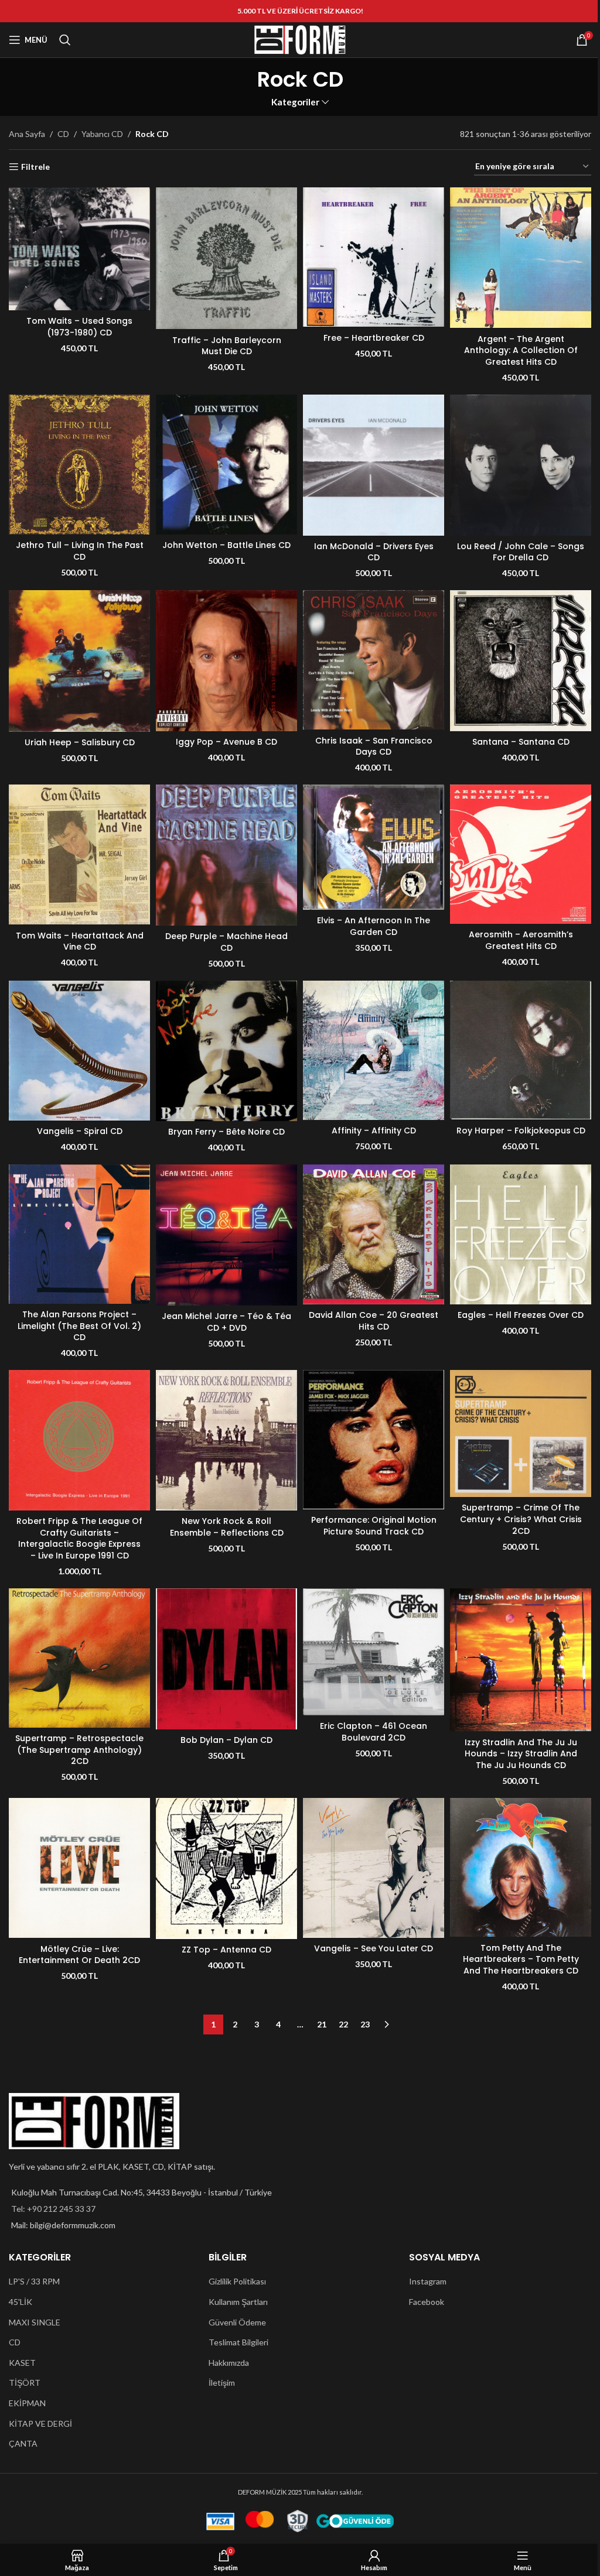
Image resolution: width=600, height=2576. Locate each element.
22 (343, 2024)
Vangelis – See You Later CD (374, 1948)
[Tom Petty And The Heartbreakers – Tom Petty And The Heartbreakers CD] (521, 1868)
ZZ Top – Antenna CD (226, 1950)
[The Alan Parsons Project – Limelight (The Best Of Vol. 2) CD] (79, 1234)
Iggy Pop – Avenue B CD (226, 742)
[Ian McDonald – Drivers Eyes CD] (374, 465)
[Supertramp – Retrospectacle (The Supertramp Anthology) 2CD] (79, 1658)
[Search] (65, 40)
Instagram (428, 2281)
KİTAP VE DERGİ (40, 2423)
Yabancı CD (102, 134)
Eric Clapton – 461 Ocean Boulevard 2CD (374, 1732)
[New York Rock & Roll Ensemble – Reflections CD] (226, 1440)
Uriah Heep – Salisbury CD (80, 742)
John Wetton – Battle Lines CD (226, 545)
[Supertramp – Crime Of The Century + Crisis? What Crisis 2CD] (521, 1433)
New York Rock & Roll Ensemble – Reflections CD (227, 1527)
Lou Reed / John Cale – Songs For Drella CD (521, 552)
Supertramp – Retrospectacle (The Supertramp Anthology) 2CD (79, 1750)
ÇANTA (23, 2443)
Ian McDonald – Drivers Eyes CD (374, 552)
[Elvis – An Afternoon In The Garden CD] (374, 847)
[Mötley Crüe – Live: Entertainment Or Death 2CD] (79, 1868)
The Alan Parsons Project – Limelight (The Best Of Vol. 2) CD (79, 1326)
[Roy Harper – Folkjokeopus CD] (521, 1050)
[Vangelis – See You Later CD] (374, 1868)
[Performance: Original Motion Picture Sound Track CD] (374, 1440)
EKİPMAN (27, 2403)
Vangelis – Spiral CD (80, 1131)
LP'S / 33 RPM (34, 2281)
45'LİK (21, 2302)
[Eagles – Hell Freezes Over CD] (521, 1234)
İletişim (222, 2383)
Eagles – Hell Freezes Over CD (521, 1315)
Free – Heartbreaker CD (374, 338)
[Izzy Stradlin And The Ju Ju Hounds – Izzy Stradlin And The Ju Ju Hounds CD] (521, 1660)
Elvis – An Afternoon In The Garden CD (374, 926)
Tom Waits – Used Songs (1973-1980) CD (79, 327)
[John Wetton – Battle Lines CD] (226, 465)
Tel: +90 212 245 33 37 (53, 2209)
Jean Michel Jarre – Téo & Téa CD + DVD (226, 1322)
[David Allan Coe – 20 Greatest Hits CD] (374, 1234)
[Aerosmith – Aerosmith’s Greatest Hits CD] (521, 854)
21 (322, 2024)
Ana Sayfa (27, 134)
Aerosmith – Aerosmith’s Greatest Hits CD (521, 940)
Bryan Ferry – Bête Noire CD (226, 1132)
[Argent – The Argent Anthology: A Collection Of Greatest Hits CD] (521, 258)
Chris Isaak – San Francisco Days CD (374, 746)
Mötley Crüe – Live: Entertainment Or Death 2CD (79, 1955)
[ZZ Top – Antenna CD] (226, 1868)
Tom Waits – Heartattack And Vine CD (80, 941)
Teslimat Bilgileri (238, 2342)
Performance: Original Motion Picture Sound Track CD (374, 1526)
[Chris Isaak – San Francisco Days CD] (374, 660)
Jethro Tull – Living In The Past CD (80, 551)
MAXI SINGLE (35, 2322)
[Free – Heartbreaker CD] (374, 257)
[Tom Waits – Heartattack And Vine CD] (79, 854)
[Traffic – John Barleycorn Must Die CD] (226, 258)
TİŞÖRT (25, 2383)
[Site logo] (300, 39)
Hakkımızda (229, 2363)
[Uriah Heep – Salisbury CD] (79, 661)
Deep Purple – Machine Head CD (226, 942)
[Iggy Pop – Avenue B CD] (226, 661)
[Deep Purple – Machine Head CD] (226, 855)
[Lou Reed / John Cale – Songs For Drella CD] (521, 465)
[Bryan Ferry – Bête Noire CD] (226, 1051)
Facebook (427, 2302)
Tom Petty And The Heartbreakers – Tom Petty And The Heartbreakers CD (521, 1959)
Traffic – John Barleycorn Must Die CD (227, 346)
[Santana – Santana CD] (521, 661)
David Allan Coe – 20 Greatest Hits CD (374, 1321)
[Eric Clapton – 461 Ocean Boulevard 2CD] (374, 1652)
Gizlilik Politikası (237, 2281)
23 (365, 2024)
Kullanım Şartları (238, 2302)
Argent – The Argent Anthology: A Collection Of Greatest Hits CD (521, 350)
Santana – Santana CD (521, 742)
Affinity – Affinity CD (374, 1131)
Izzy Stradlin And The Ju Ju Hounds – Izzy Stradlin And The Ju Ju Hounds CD (521, 1754)
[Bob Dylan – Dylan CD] (226, 1659)
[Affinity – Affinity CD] (374, 1050)
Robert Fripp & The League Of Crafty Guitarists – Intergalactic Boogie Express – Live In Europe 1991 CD (79, 1538)
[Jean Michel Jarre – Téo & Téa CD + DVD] (226, 1235)
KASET (22, 2363)
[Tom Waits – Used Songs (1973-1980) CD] (79, 249)
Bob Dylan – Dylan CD (226, 1740)
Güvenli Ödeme (237, 2322)
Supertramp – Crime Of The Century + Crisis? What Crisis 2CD (521, 1519)
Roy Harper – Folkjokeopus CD (521, 1131)
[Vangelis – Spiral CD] (79, 1051)
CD (63, 134)
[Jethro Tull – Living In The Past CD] (79, 465)
